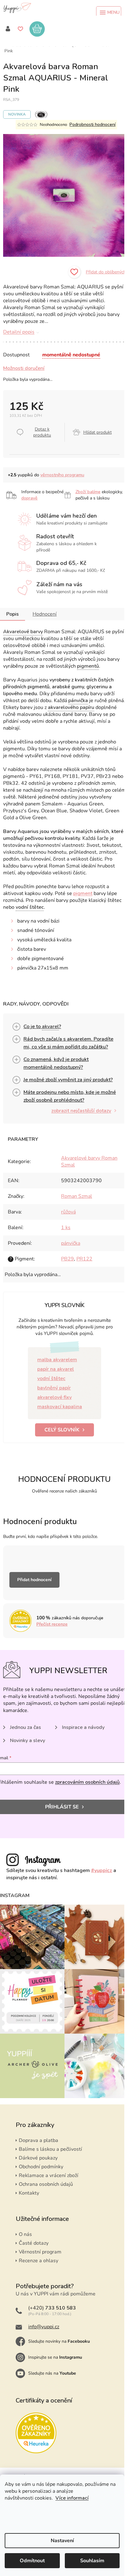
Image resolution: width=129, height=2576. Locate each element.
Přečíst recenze (52, 1624)
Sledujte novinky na (59, 2341)
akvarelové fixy (54, 1397)
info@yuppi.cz (44, 2327)
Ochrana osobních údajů (46, 2184)
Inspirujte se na (55, 2357)
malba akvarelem (57, 1360)
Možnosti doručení (24, 368)
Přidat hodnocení (34, 1580)
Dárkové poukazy (38, 2158)
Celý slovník (62, 1430)
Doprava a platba (39, 2140)
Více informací (72, 2498)
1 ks (66, 1228)
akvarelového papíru (71, 707)
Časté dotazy (34, 2243)
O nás (25, 2234)
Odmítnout (32, 2561)
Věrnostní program (40, 2252)
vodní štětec (30, 907)
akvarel (50, 1027)
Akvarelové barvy (23, 632)
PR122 (84, 1259)
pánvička (78, 701)
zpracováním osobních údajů (87, 1782)
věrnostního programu (62, 475)
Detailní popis (19, 332)
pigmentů (88, 666)
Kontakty (29, 2193)
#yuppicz (102, 1870)
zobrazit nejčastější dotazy (81, 1111)
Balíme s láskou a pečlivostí (50, 2149)
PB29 (67, 1259)
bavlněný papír (54, 1388)
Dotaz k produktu (42, 432)
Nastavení (62, 2541)
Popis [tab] (13, 614)
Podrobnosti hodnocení (93, 124)
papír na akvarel (56, 1369)
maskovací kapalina (60, 1407)
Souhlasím (92, 2561)
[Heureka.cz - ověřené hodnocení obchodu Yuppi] (36, 2433)
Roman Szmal (77, 1196)
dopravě (29, 498)
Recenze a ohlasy (39, 2261)
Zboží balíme (88, 492)
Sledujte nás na (52, 2373)
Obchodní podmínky (41, 2167)
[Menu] (109, 13)
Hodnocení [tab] (45, 614)
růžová (68, 1212)
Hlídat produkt (98, 432)
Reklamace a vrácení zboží (49, 2175)
